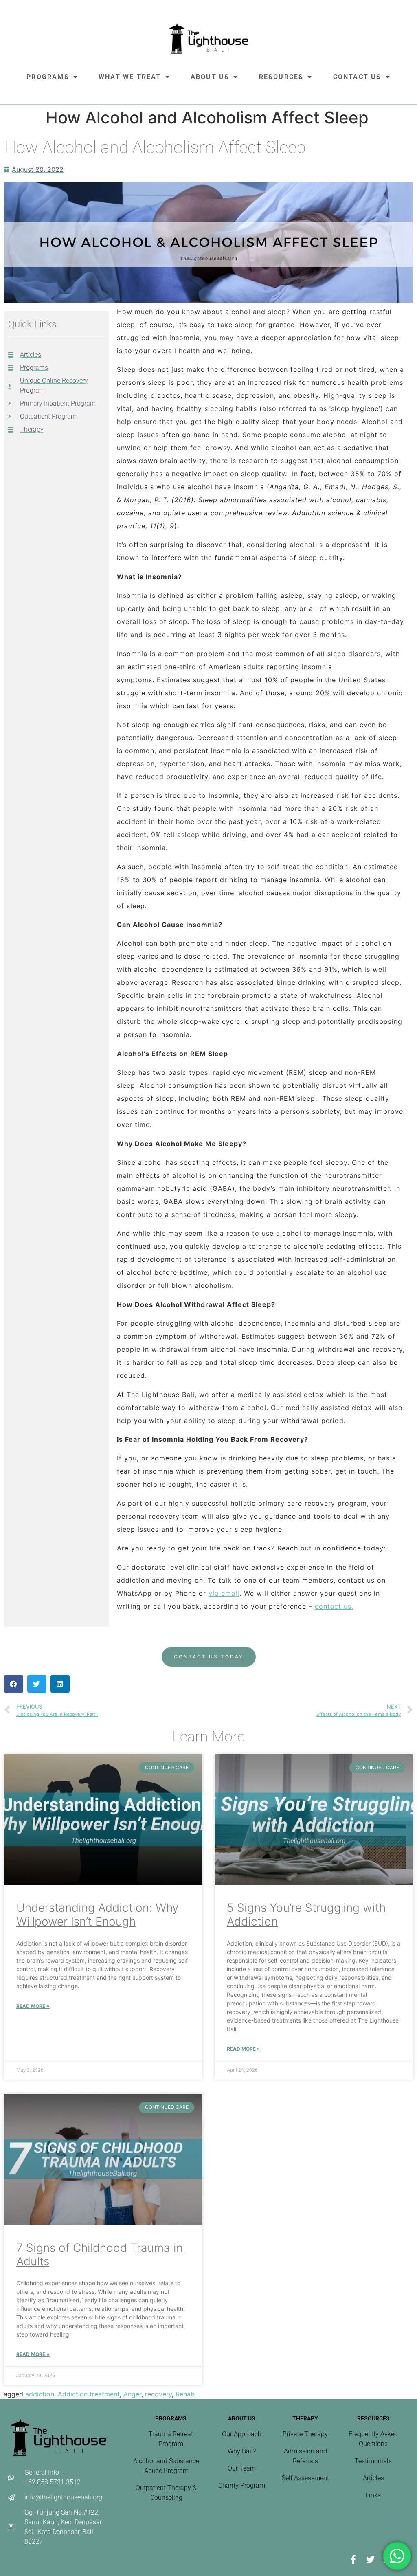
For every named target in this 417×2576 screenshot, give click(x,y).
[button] (14, 1684)
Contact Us (357, 77)
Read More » (33, 2006)
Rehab (185, 2394)
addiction (40, 2394)
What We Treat (130, 77)
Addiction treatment (89, 2394)
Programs (48, 77)
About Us (210, 77)
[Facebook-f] (353, 2559)
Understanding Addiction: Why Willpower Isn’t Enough (97, 1915)
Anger (132, 2394)
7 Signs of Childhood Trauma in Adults (100, 2255)
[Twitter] (370, 2559)
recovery (158, 2394)
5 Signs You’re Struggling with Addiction (306, 1915)
